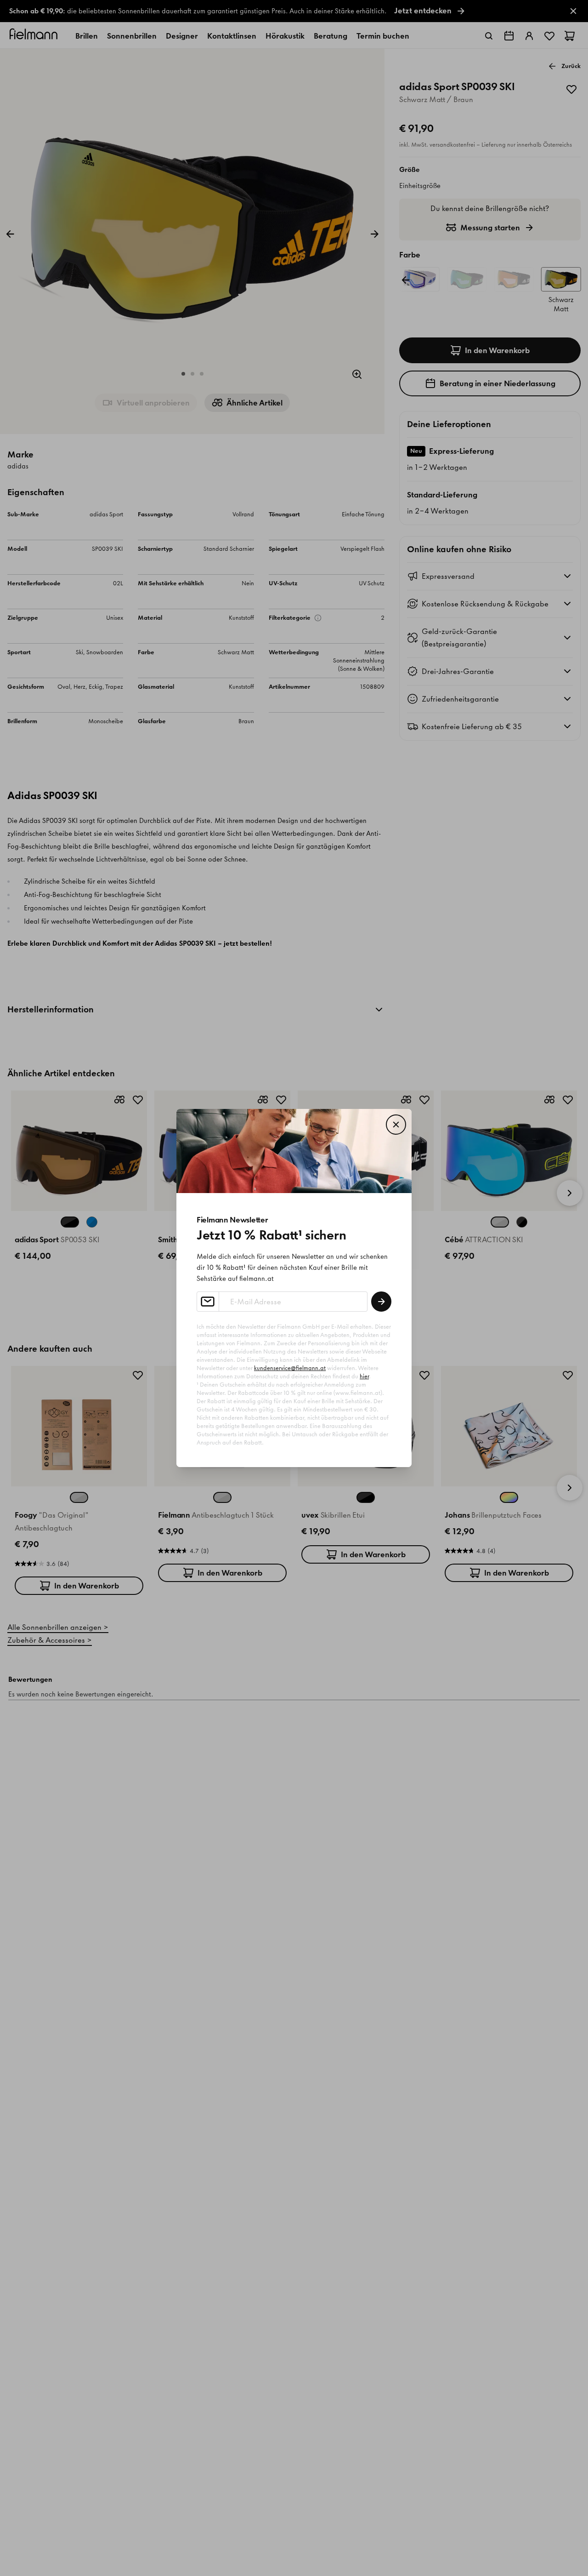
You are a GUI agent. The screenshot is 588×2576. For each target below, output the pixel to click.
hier (364, 1376)
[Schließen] (396, 1125)
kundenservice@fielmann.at (290, 1368)
